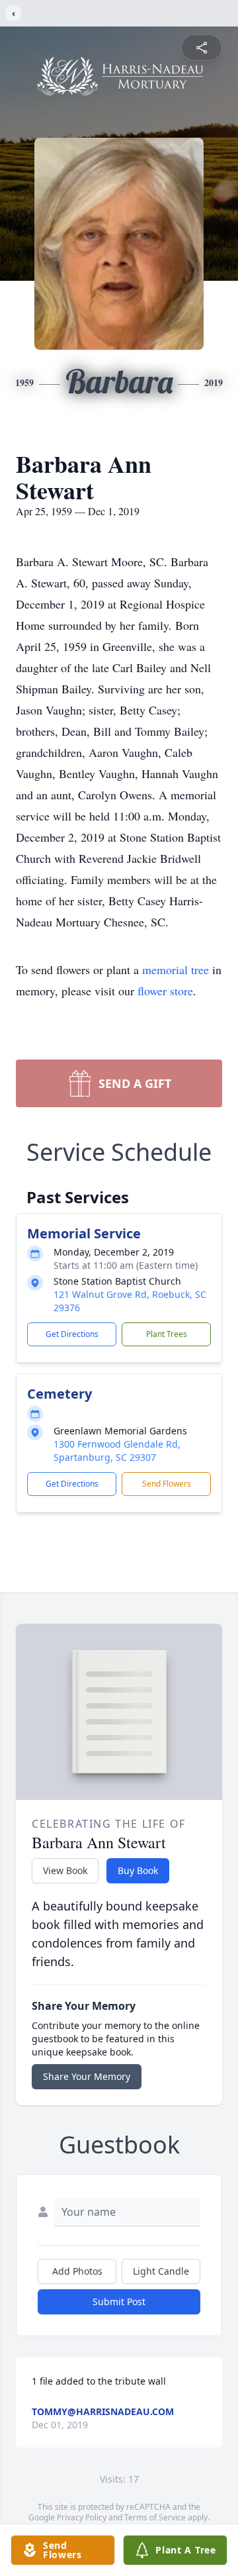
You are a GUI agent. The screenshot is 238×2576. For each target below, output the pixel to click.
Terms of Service (155, 2517)
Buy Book (138, 1870)
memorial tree (176, 969)
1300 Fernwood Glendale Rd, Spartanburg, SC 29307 (117, 1451)
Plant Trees (167, 1334)
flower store (165, 991)
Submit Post (119, 2302)
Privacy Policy (82, 2517)
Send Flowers (167, 1484)
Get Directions (72, 1334)
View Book (65, 1870)
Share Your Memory (87, 2076)
